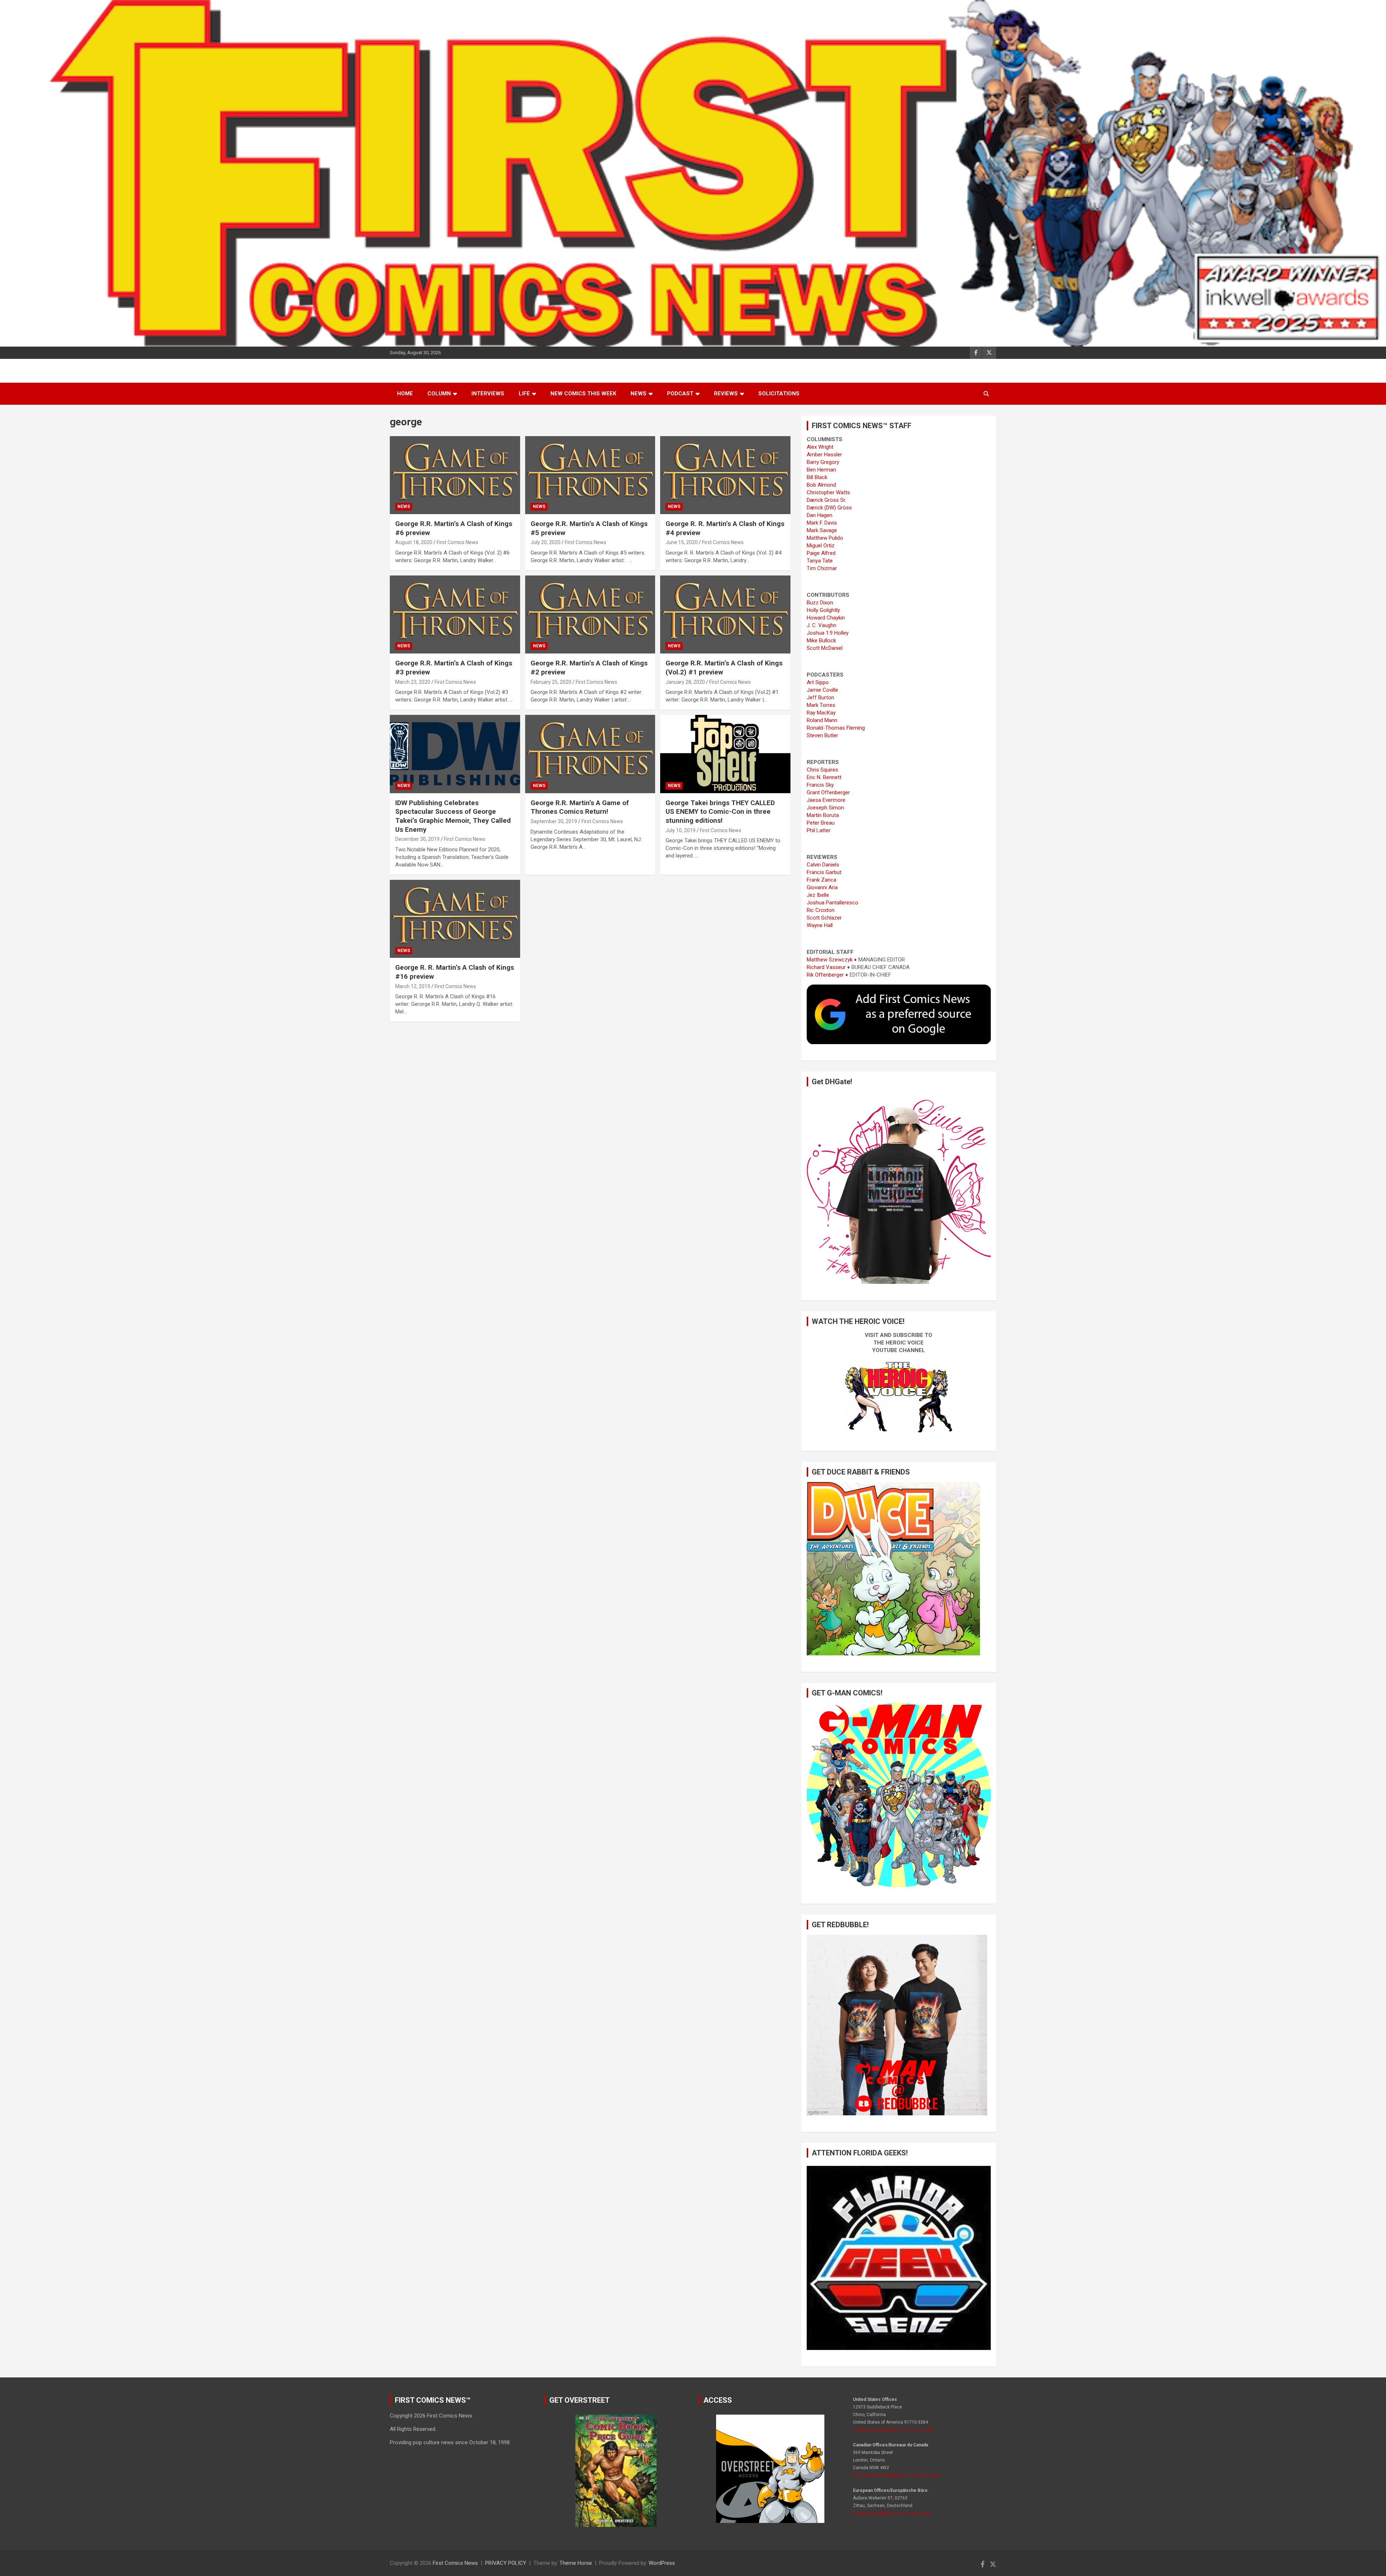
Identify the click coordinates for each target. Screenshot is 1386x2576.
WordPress (662, 2563)
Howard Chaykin (826, 618)
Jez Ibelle (818, 895)
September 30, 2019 (554, 821)
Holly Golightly (823, 610)
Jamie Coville (822, 690)
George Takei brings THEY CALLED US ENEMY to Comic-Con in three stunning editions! (720, 812)
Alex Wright (820, 447)
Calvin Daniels (823, 865)
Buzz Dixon (820, 603)
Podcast (680, 394)
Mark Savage (822, 530)
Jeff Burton (820, 698)
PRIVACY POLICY (506, 2563)
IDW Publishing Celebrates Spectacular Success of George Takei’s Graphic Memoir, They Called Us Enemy (453, 816)
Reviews (726, 394)
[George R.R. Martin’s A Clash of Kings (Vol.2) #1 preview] (725, 614)
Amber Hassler (824, 455)
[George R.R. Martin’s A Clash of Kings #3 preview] (455, 614)
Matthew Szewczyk (830, 960)
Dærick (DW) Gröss (829, 508)
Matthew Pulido (825, 538)
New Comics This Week (583, 394)
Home (405, 394)
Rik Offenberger (825, 975)
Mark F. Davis (822, 523)
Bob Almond (821, 485)
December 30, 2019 (417, 839)
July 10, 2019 (681, 830)
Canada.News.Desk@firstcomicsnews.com (896, 2475)
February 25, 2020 (551, 682)
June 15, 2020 (682, 542)
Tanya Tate (820, 561)
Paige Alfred (821, 553)
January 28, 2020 (685, 682)
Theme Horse (576, 2563)
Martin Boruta (823, 815)
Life (524, 394)
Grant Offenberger (828, 792)
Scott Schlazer (824, 918)
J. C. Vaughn (821, 625)
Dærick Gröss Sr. (826, 500)
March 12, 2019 (413, 986)
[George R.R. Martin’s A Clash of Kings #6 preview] (455, 475)
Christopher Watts (828, 492)
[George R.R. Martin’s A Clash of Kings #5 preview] (590, 475)
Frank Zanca (821, 880)
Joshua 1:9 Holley (828, 633)
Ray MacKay (821, 713)
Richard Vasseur (826, 967)
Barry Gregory (823, 462)
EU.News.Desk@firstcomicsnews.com (891, 2513)
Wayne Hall (820, 925)
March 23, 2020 (413, 682)
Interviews (488, 394)
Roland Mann (822, 720)
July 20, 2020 (546, 542)
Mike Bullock (821, 640)
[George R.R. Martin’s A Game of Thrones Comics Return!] (590, 754)
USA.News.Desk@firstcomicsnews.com (893, 2430)
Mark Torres (821, 705)
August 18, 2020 (414, 542)
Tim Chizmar (822, 568)
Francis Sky (820, 785)
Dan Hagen (820, 515)
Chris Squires (822, 770)
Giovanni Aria (822, 887)
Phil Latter (819, 830)
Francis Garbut (824, 872)
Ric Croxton (821, 910)
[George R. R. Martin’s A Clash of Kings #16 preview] (455, 919)
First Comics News (457, 542)
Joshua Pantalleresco (833, 903)
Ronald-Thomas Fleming (836, 728)
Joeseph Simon (825, 808)
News (638, 394)
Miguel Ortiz (821, 546)
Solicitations (779, 394)
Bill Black (817, 477)
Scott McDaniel (825, 648)
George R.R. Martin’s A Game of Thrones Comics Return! (580, 807)
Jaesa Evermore (826, 800)
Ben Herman (821, 470)
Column (439, 394)
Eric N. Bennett (824, 777)
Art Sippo (818, 682)
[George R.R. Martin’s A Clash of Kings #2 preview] (590, 614)
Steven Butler (822, 735)
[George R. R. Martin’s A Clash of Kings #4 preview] (725, 475)
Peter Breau (821, 823)
